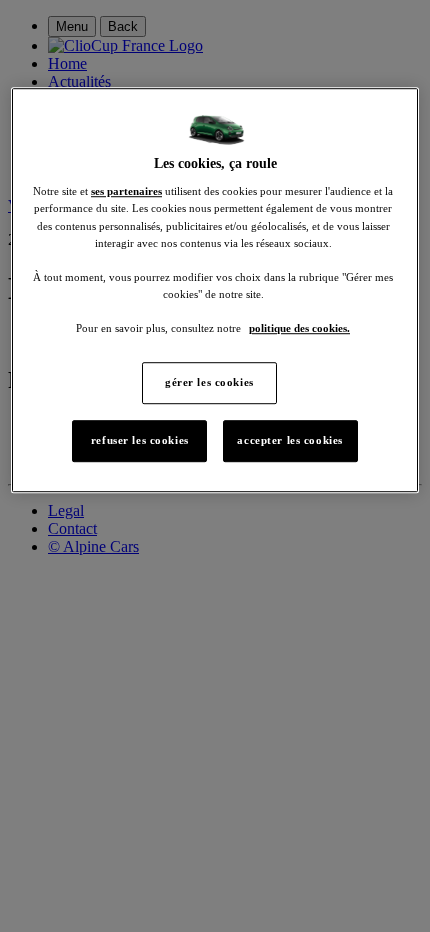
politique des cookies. (299, 328)
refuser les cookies (140, 440)
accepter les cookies (289, 440)
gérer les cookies (209, 382)
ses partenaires (126, 192)
